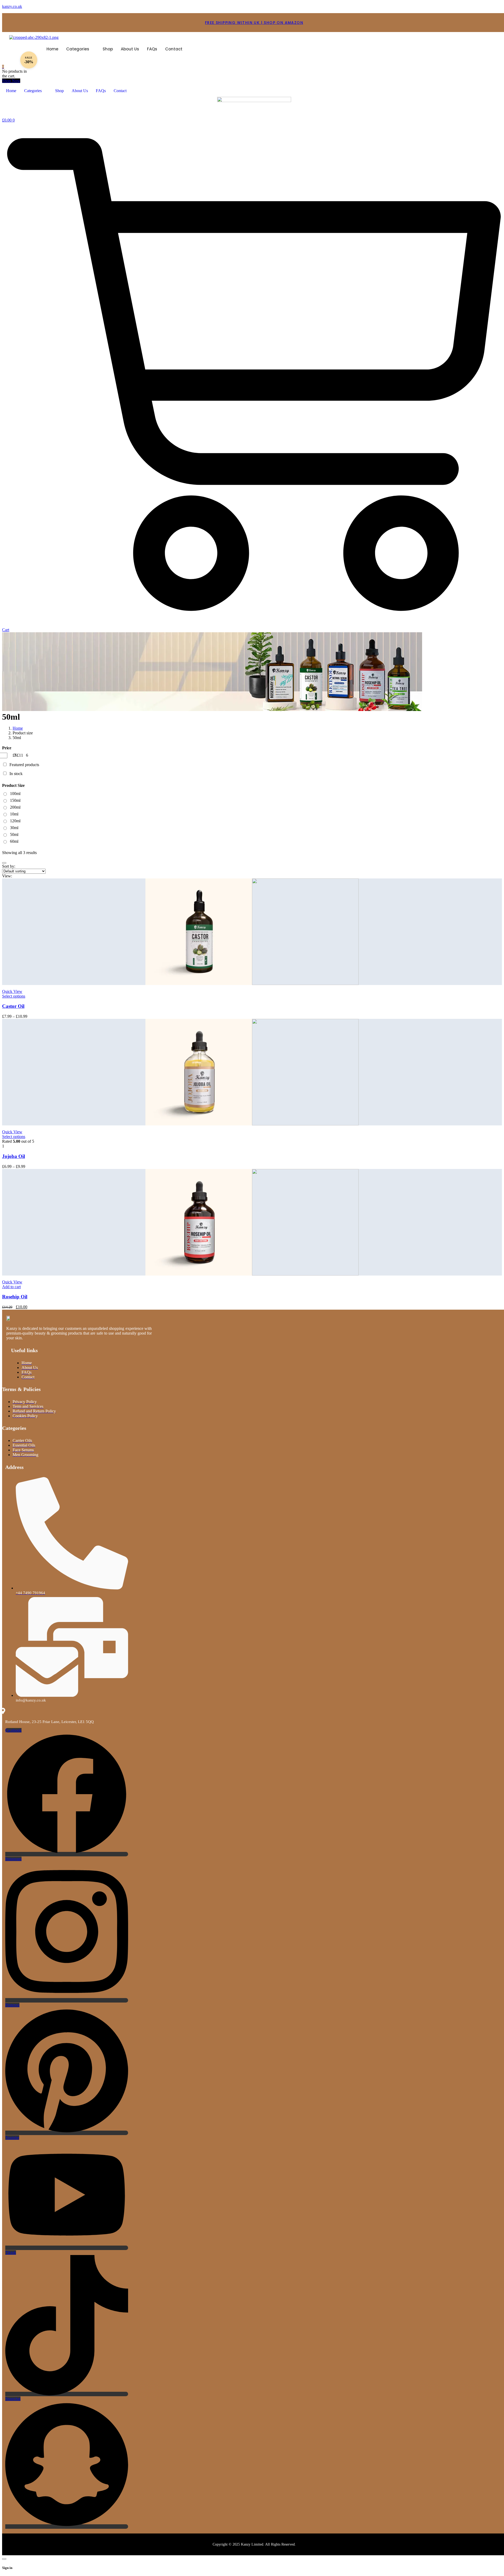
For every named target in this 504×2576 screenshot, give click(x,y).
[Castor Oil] (252, 932)
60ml (14, 841)
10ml (14, 814)
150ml (15, 800)
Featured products (24, 765)
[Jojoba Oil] (252, 1072)
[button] (80, 49)
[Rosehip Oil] (252, 1222)
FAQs (152, 49)
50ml (14, 834)
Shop (108, 49)
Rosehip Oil (15, 1297)
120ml (15, 821)
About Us (130, 49)
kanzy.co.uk (12, 6)
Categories (78, 49)
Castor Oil (13, 1006)
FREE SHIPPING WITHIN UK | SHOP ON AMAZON (254, 23)
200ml (15, 807)
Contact (174, 49)
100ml (15, 794)
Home (52, 49)
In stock (16, 774)
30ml (14, 828)
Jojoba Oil (14, 1156)
